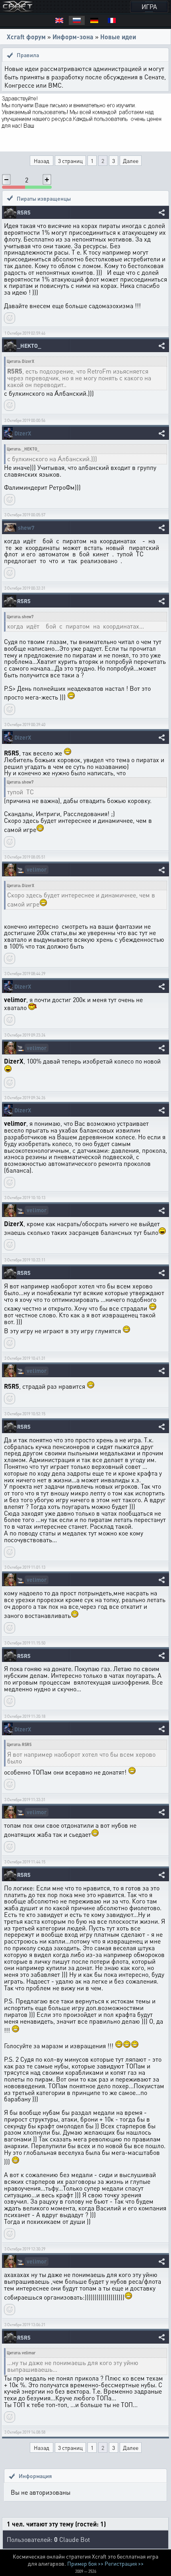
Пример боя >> (85, 2563)
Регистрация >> (124, 2563)
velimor (37, 869)
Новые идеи (118, 37)
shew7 (26, 528)
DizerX (23, 433)
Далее (131, 161)
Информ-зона (73, 37)
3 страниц (70, 161)
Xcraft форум (26, 37)
